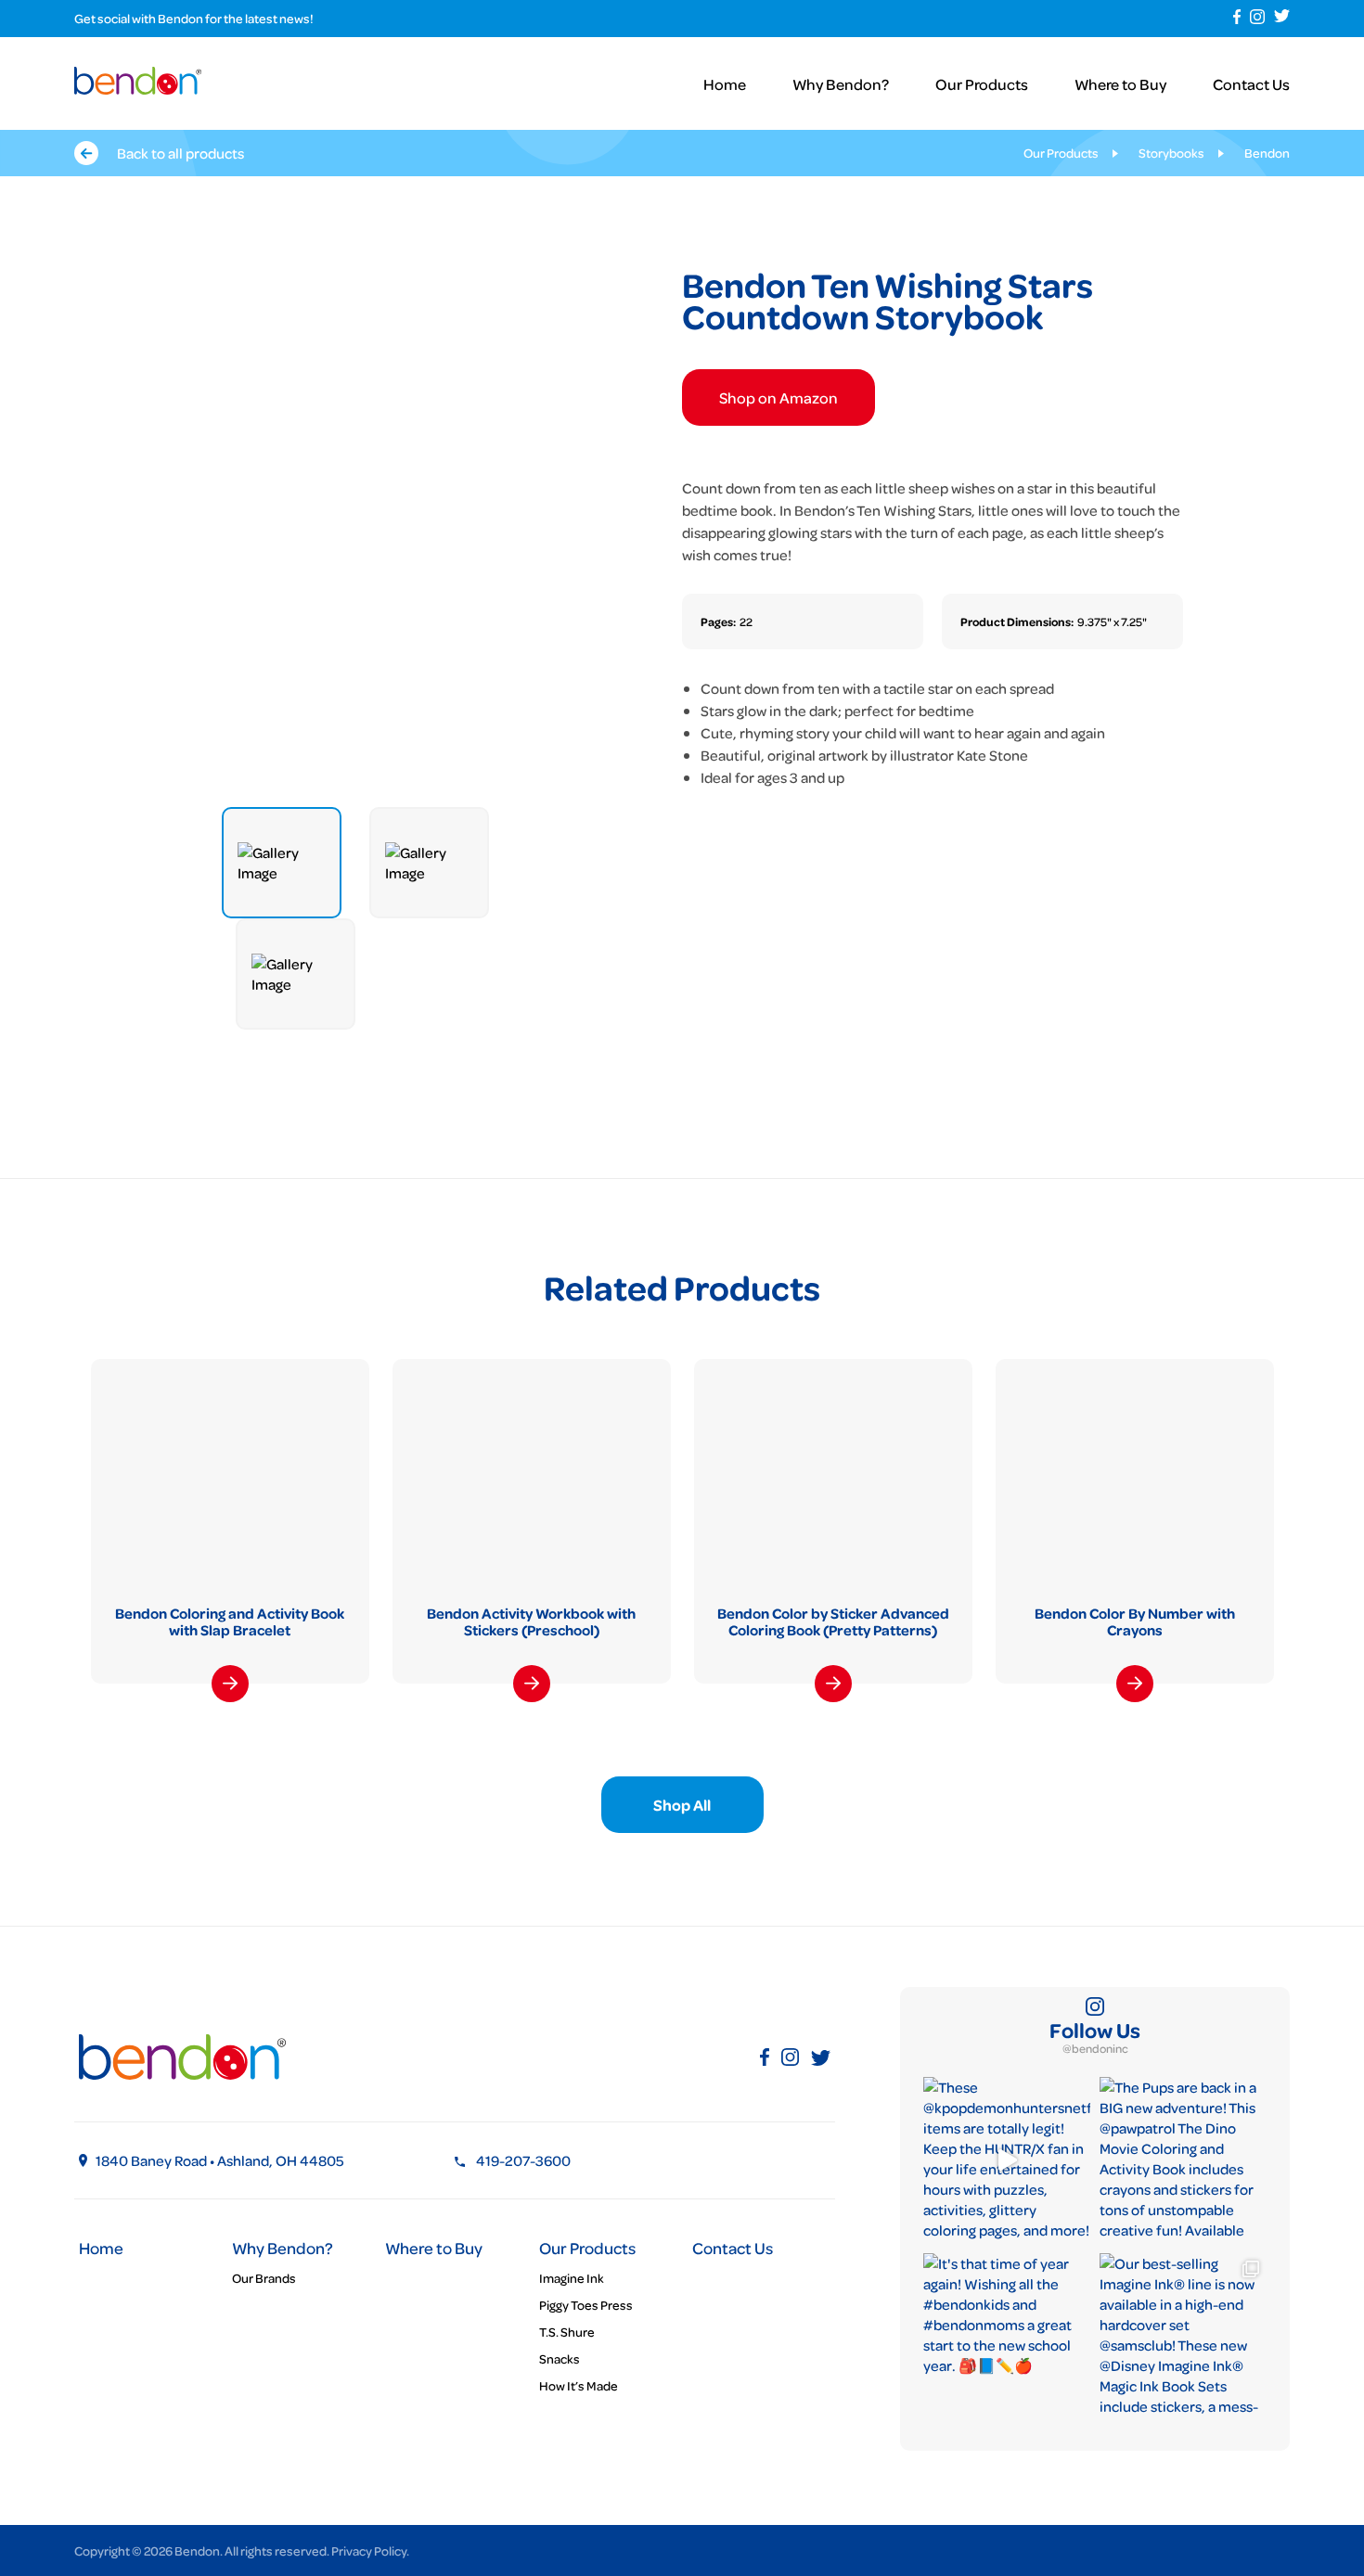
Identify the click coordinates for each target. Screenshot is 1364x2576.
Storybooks (1171, 153)
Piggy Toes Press (586, 2305)
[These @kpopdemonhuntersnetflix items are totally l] (1007, 2160)
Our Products (982, 84)
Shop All (682, 1805)
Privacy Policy (369, 2550)
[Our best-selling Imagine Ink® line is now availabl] (1183, 2337)
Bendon (1267, 153)
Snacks (560, 2358)
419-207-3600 (523, 2160)
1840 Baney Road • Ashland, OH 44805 (220, 2160)
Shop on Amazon (779, 397)
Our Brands (264, 2278)
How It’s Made (579, 2385)
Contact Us (1251, 84)
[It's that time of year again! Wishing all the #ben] (1007, 2337)
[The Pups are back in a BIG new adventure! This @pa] (1183, 2160)
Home (725, 84)
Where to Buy (1120, 84)
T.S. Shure (567, 2332)
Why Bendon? (841, 84)
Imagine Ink (572, 2278)
